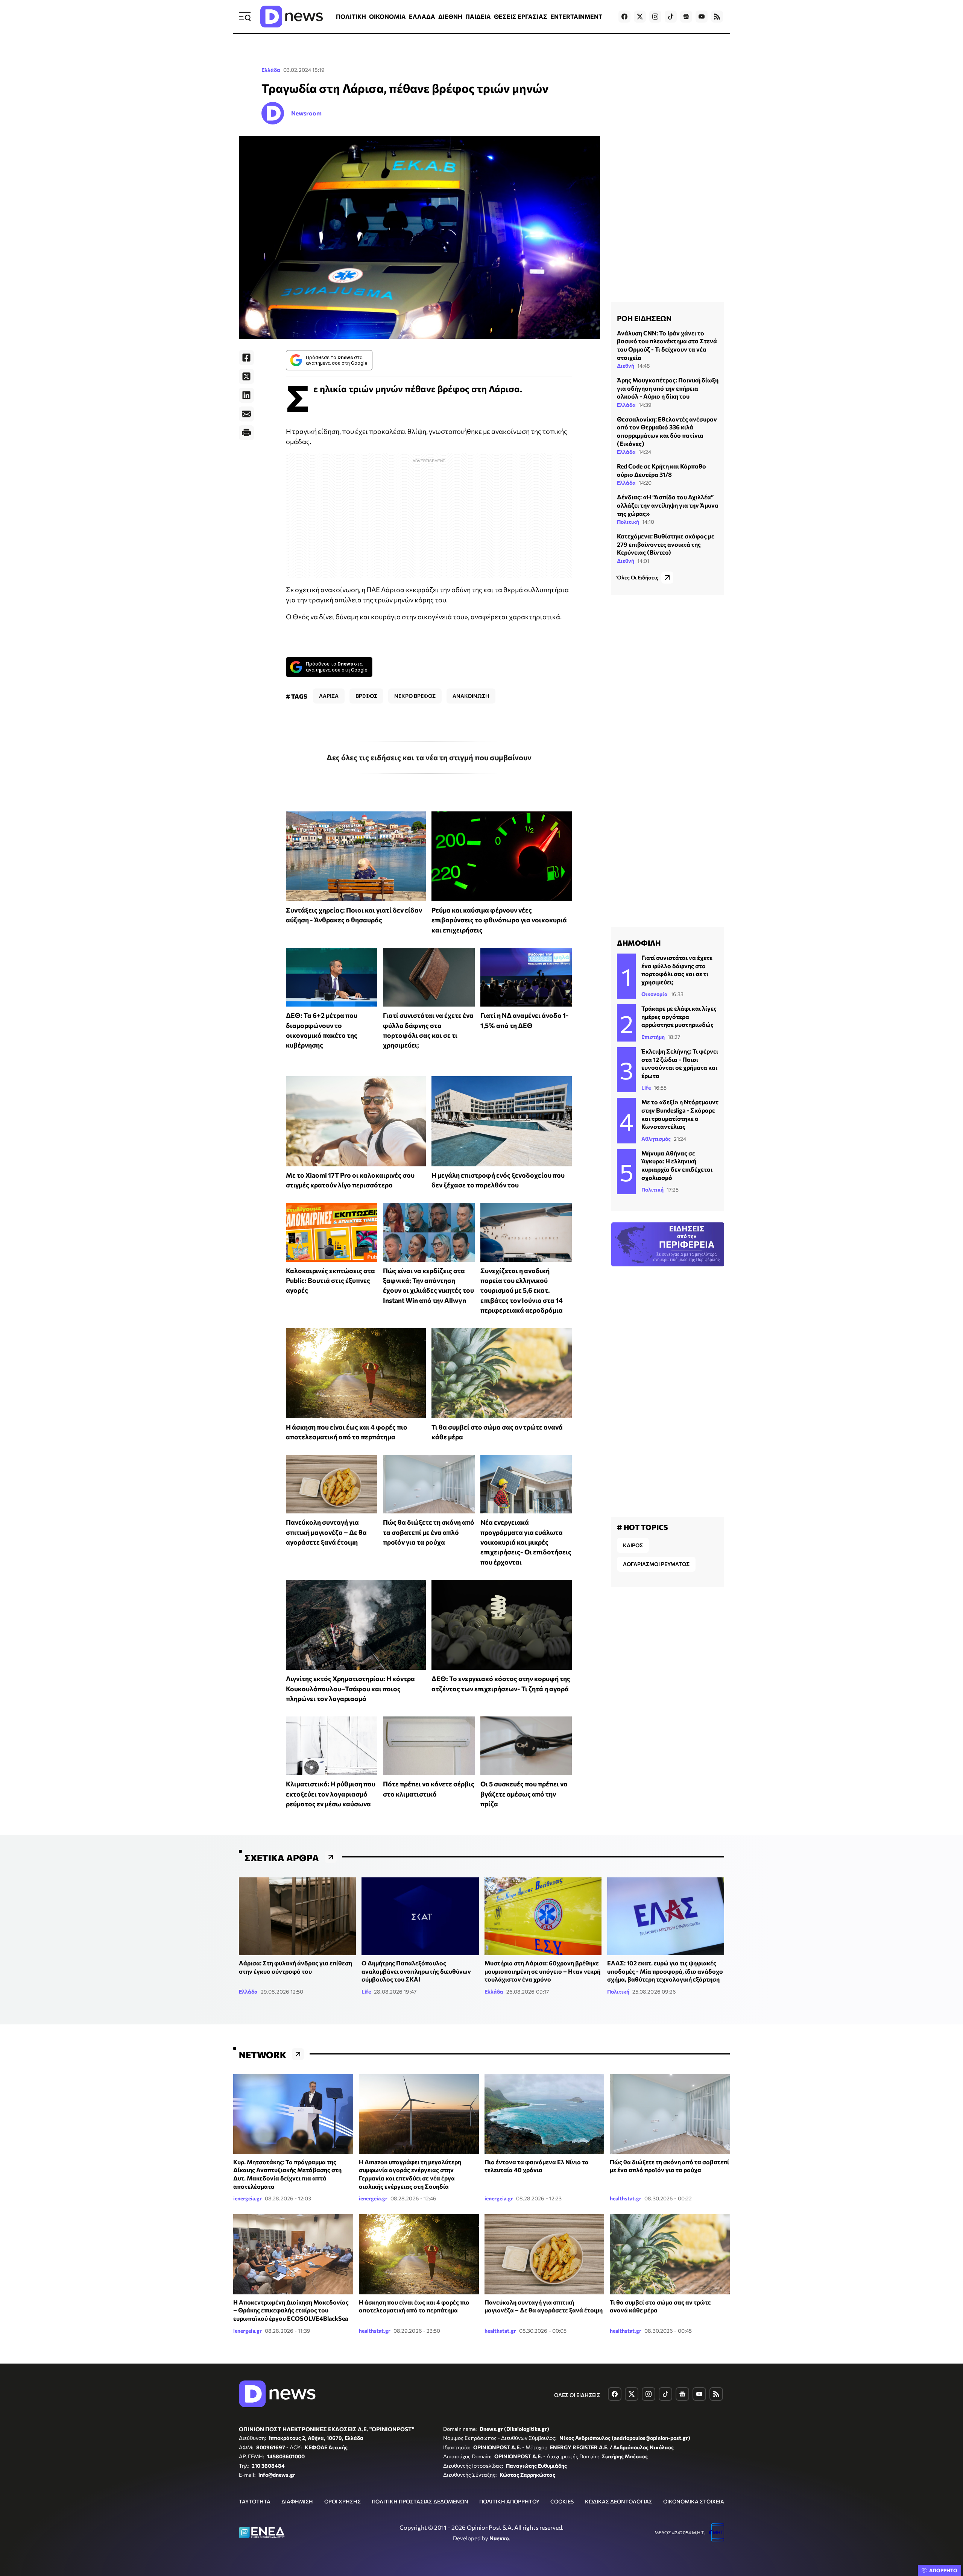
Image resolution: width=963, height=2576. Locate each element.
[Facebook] (246, 358)
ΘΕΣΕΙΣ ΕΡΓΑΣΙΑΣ (521, 16)
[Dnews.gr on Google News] (686, 17)
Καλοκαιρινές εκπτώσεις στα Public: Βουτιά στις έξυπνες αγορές (330, 1280)
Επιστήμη (653, 1037)
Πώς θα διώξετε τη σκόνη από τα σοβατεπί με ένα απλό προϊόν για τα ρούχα (429, 1532)
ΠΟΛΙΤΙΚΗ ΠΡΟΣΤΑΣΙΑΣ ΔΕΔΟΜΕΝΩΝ (420, 2501)
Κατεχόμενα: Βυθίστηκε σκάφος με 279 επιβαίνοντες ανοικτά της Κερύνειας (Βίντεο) (666, 544)
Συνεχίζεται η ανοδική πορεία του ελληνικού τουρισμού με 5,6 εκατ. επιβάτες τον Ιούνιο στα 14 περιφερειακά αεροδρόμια (522, 1290)
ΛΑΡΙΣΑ (329, 696)
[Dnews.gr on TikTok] (671, 17)
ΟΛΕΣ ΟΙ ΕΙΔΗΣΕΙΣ (577, 2395)
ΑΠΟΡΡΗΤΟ (943, 2570)
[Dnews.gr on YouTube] (702, 17)
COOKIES (562, 2501)
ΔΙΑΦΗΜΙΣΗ (297, 2501)
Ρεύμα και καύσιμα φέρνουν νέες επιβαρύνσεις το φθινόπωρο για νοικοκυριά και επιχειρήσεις (499, 920)
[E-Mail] (246, 414)
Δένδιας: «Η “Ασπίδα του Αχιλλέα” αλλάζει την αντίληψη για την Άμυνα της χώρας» (668, 505)
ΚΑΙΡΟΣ (633, 1545)
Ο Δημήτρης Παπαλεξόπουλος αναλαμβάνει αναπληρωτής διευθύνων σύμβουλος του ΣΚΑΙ (416, 1971)
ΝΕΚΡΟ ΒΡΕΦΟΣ (415, 696)
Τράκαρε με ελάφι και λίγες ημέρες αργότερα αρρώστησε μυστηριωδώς (679, 1016)
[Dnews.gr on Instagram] (655, 17)
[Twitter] (246, 376)
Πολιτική (628, 522)
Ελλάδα (271, 70)
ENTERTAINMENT (576, 16)
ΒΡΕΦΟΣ (366, 696)
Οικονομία (655, 994)
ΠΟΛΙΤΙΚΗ (351, 16)
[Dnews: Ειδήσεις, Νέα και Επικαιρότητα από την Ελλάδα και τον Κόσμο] (292, 17)
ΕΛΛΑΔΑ (422, 16)
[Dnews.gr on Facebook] (624, 17)
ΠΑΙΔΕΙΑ (478, 16)
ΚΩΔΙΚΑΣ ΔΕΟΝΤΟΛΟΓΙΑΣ (619, 2501)
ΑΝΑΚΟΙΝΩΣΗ (471, 696)
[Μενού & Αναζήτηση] (245, 17)
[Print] (246, 433)
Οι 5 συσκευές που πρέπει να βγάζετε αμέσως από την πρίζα (524, 1794)
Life (646, 1088)
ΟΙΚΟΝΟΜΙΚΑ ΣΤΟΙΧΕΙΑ (694, 2501)
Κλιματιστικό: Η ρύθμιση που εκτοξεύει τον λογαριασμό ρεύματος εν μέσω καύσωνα (331, 1794)
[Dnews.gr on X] (640, 17)
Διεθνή (626, 366)
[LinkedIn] (246, 395)
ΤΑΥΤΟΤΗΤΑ (255, 2501)
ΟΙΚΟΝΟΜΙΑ (387, 16)
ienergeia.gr (248, 2198)
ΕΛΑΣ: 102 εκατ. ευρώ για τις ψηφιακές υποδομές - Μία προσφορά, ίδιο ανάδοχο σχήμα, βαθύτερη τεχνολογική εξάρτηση (665, 1971)
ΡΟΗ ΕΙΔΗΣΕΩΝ (644, 318)
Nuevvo (499, 2538)
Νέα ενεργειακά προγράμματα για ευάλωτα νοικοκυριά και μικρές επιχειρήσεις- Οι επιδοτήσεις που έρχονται (526, 1542)
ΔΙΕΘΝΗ (450, 16)
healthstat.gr (626, 2198)
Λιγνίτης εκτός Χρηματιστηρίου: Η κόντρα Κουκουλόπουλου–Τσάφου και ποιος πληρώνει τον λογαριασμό (350, 1688)
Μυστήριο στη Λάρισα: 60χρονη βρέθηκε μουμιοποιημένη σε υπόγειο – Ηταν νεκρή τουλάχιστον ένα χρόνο (542, 1971)
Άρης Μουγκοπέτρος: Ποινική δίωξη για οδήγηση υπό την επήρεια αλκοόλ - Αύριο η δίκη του (668, 388)
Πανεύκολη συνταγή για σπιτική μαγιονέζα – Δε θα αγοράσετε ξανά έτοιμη (326, 1532)
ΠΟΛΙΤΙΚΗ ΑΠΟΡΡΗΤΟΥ (509, 2501)
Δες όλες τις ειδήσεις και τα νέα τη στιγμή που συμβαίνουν (429, 757)
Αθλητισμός (656, 1139)
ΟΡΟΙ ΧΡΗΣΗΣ (343, 2501)
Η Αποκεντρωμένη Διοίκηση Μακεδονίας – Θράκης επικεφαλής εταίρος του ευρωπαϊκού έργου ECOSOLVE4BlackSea (291, 2310)
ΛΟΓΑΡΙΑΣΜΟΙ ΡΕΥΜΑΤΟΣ (656, 1564)
